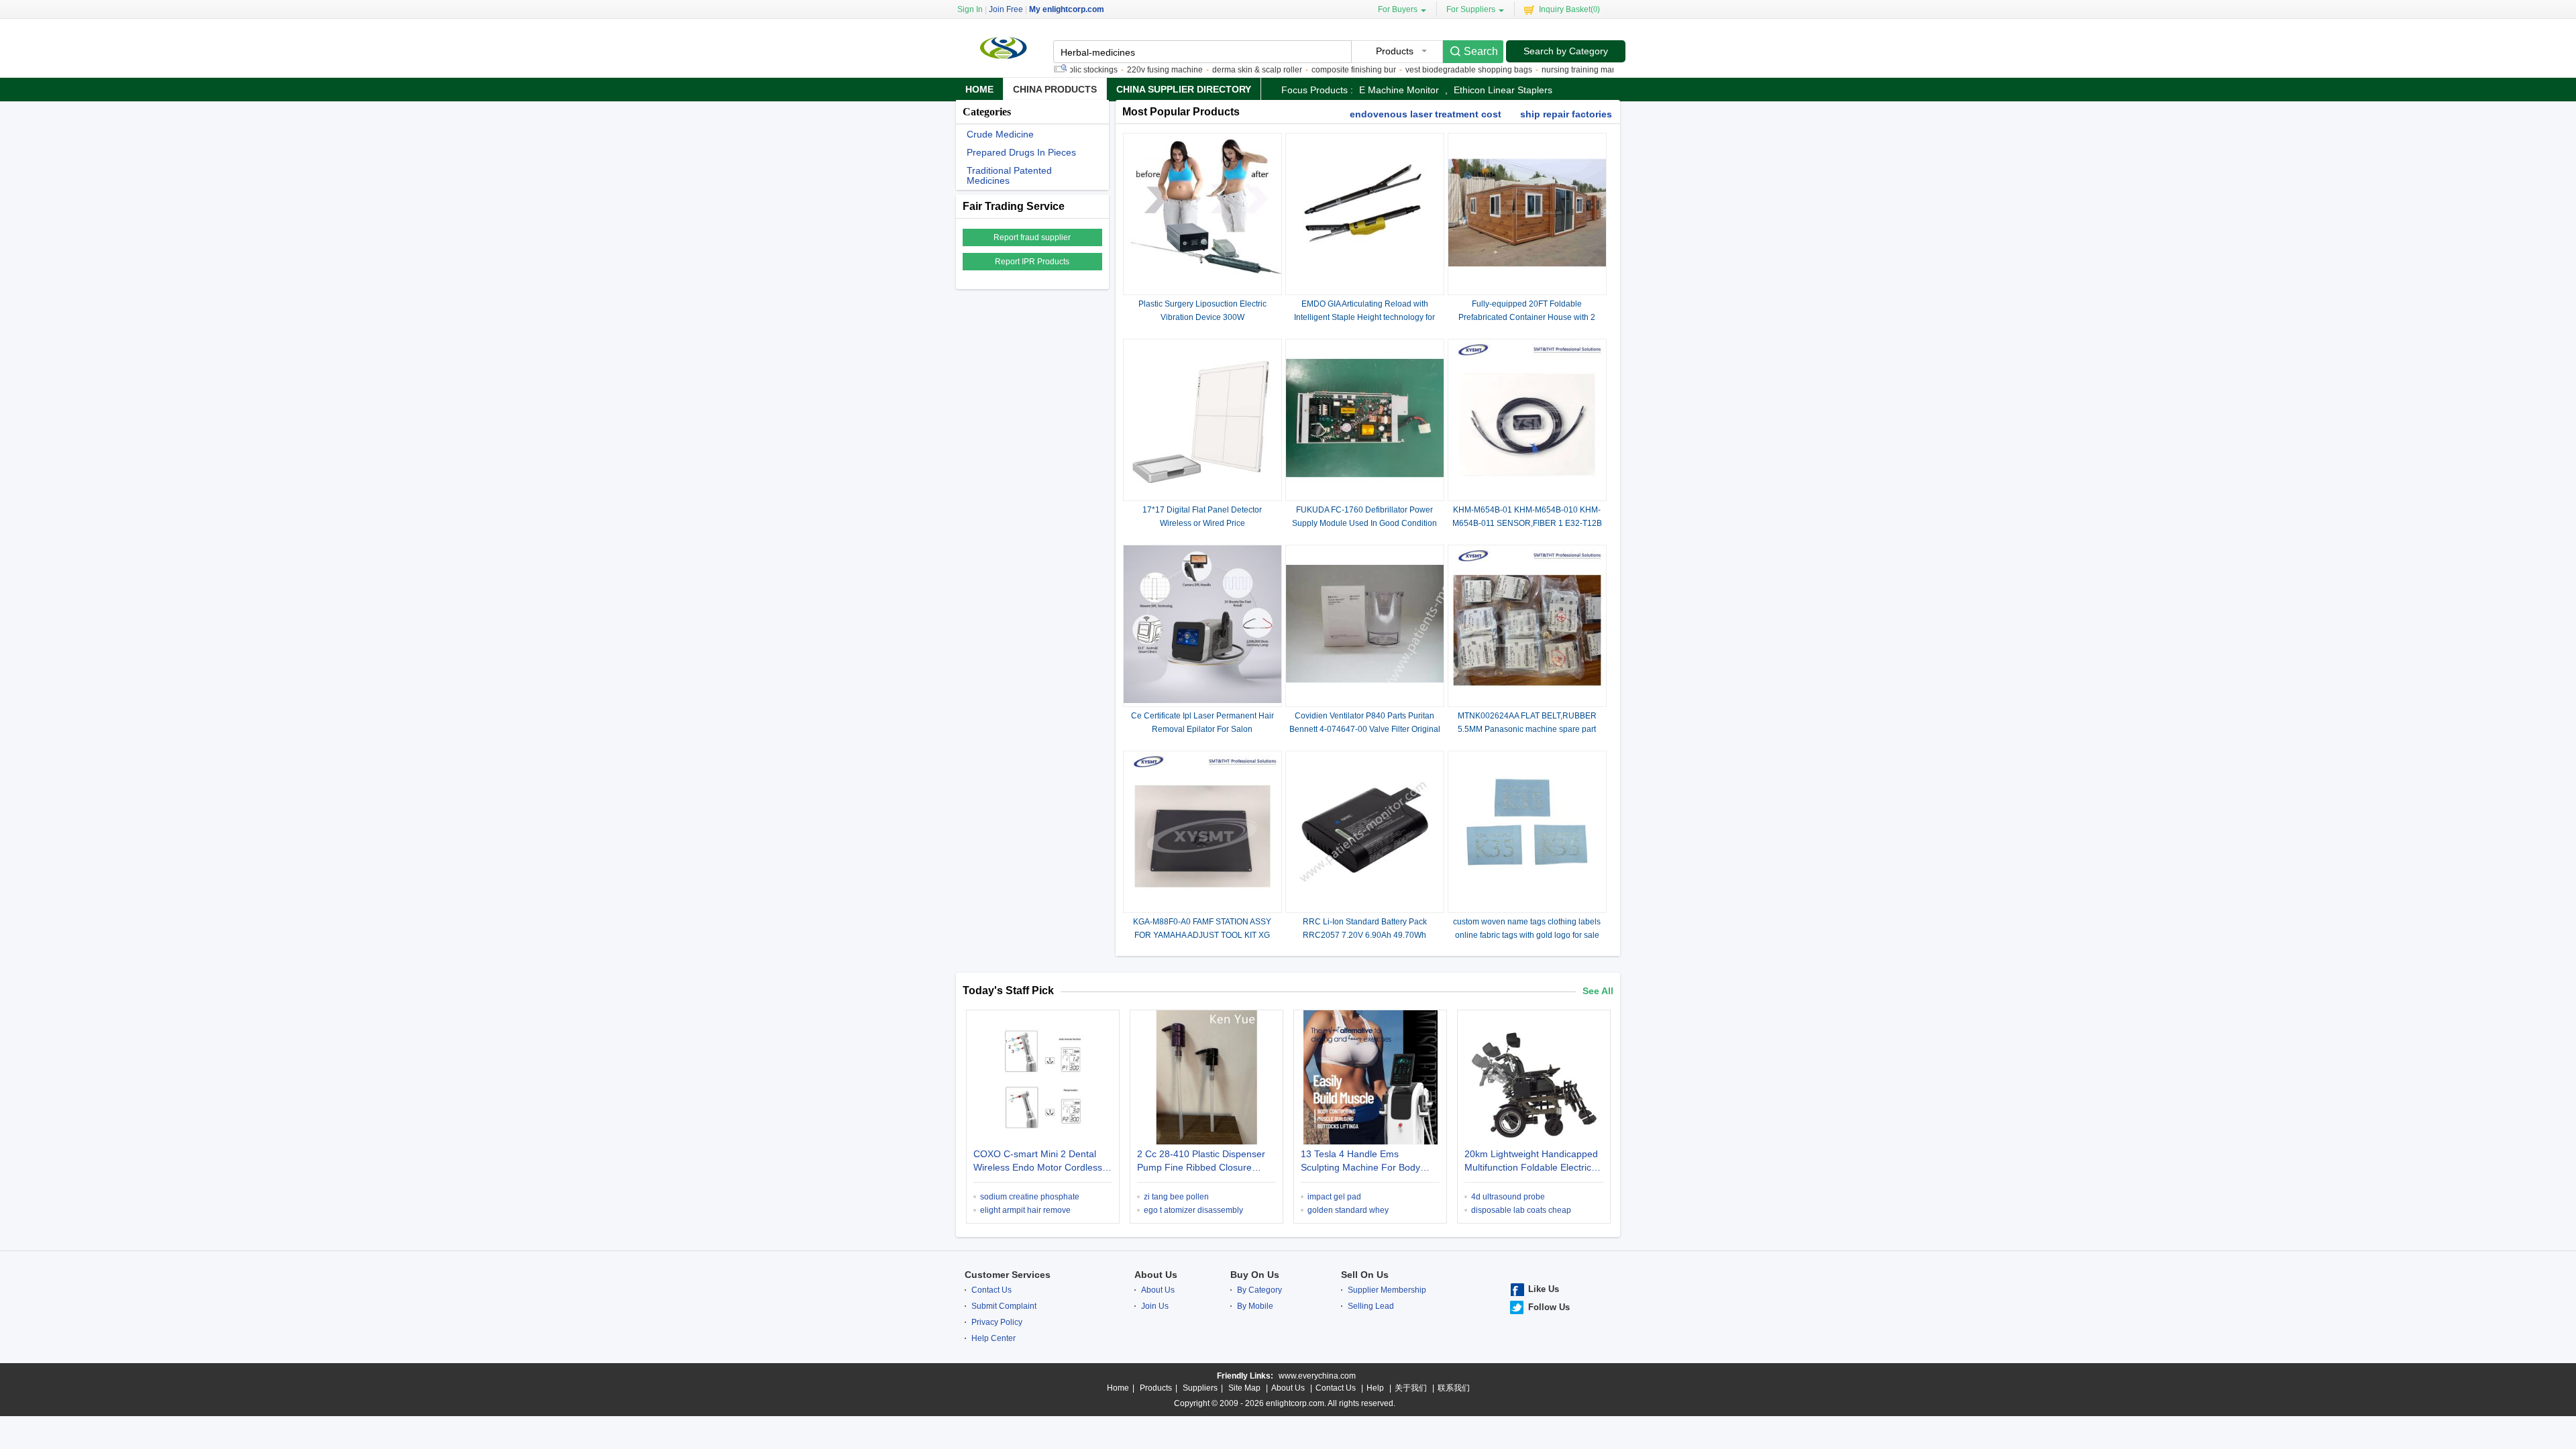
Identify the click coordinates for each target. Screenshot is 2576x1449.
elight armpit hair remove (1025, 1210)
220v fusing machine (1123, 70)
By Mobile (1255, 1306)
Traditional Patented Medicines (1009, 176)
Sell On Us (1365, 1275)
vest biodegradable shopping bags (1427, 70)
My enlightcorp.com (1067, 9)
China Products (1055, 89)
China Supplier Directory (1184, 89)
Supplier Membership (1387, 1290)
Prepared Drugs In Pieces (1021, 153)
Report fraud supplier (1032, 237)
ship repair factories (1566, 114)
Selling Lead (1371, 1306)
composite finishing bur (1312, 70)
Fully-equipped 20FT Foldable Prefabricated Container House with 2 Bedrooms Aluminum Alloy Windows (1527, 317)
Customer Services (1008, 1275)
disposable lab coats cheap (1521, 1210)
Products (1156, 1388)
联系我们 (1454, 1388)
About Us (1156, 1275)
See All (1598, 991)
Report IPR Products (1032, 262)
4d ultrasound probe (1508, 1197)
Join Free (1006, 9)
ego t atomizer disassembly (1193, 1210)
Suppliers (1200, 1388)
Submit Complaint (1004, 1306)
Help (1375, 1388)
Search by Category (1566, 51)
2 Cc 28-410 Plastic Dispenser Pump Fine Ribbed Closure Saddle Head (1201, 1162)
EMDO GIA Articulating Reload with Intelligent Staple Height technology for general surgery (1364, 317)
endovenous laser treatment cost (1426, 114)
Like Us (1544, 1289)
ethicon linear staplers (1503, 90)
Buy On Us (1255, 1275)
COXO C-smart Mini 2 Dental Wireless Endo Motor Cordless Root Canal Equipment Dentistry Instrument (1041, 1162)
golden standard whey (1348, 1210)
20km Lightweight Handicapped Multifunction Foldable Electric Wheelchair (1531, 1162)
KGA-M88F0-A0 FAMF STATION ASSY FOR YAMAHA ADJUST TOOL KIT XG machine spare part (1202, 935)
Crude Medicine (1000, 135)
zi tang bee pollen (1176, 1197)
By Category (1259, 1290)
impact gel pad (1334, 1197)
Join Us (1155, 1306)
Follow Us (1549, 1307)
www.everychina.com (1317, 1376)
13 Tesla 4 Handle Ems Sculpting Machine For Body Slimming (1360, 1162)
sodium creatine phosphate (1030, 1197)
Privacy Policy (997, 1322)
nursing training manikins (1546, 70)
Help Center (994, 1338)
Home (979, 89)
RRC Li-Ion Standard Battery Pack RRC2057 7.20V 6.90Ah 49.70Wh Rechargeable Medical (1365, 935)
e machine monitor (1399, 90)
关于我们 (1411, 1388)
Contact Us (991, 1290)
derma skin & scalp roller (1216, 70)
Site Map (1244, 1388)
